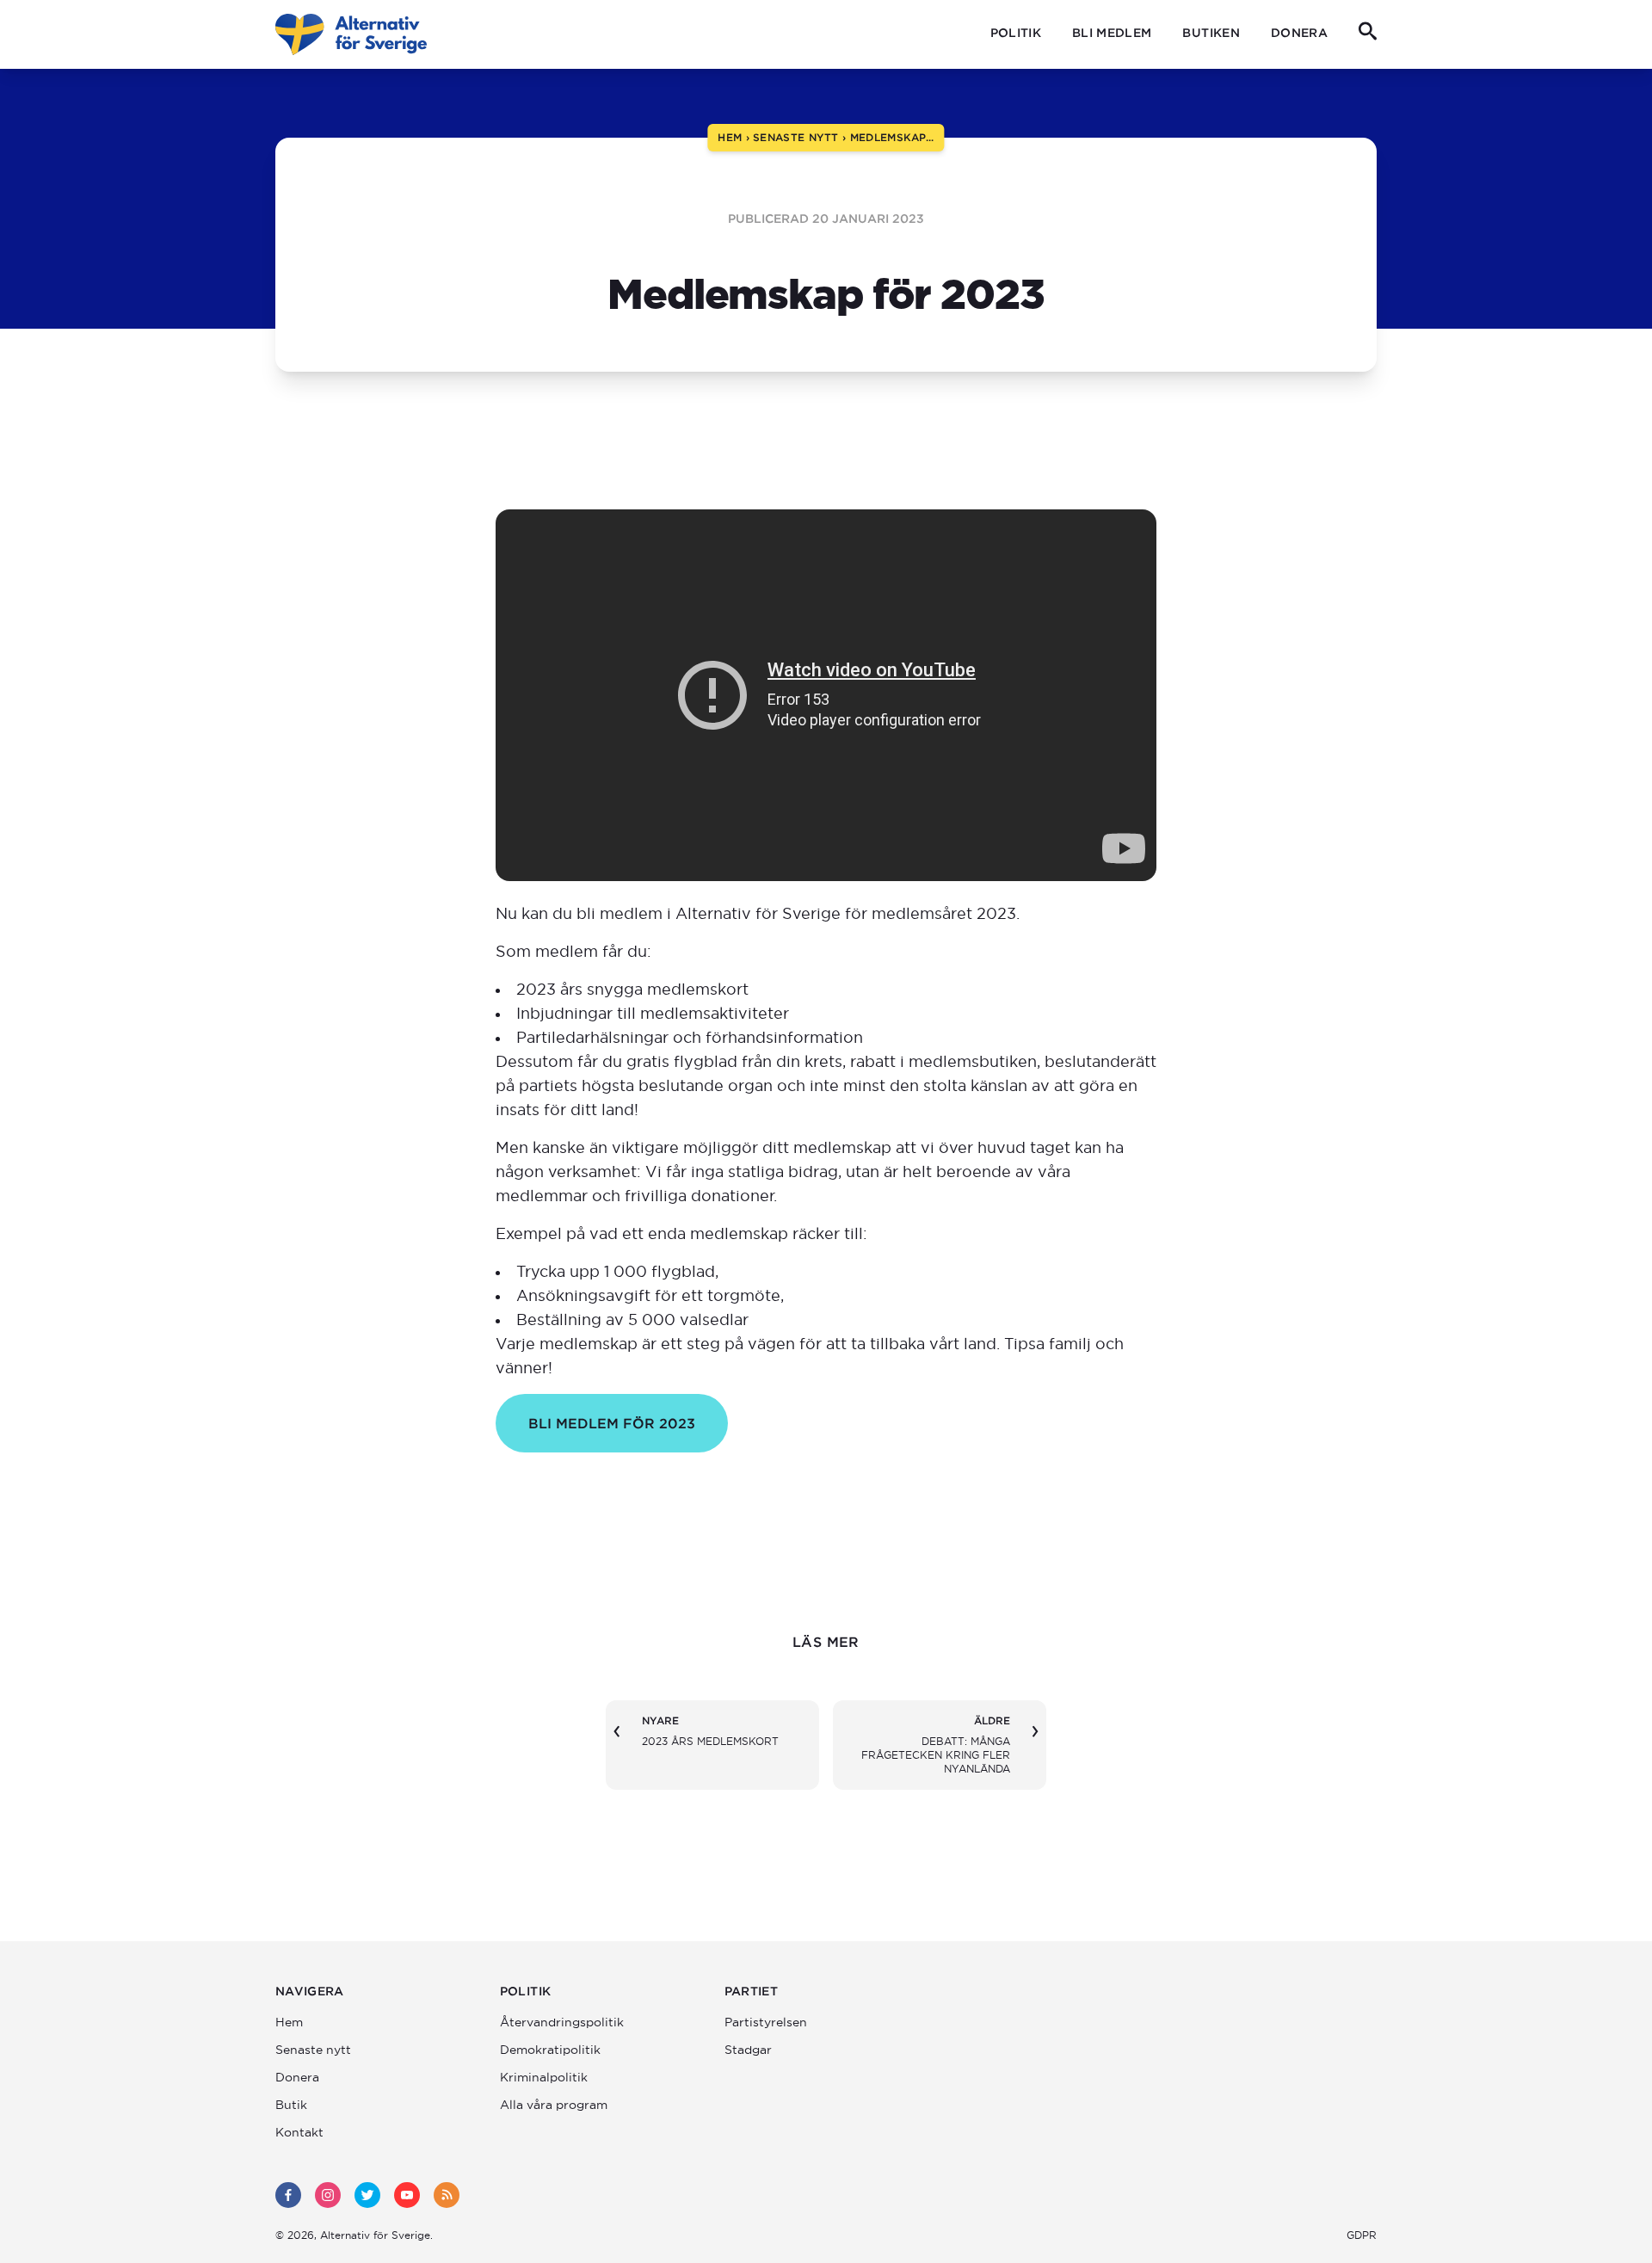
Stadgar (748, 2050)
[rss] (447, 2195)
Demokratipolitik (550, 2050)
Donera (1299, 33)
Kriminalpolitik (544, 2077)
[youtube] (407, 2195)
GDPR (1362, 2235)
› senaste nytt (790, 137)
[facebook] (288, 2195)
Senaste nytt (313, 2050)
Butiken (1211, 33)
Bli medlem (1112, 33)
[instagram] (328, 2195)
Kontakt (299, 2132)
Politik (1016, 33)
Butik (291, 2105)
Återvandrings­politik (562, 2022)
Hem (289, 2022)
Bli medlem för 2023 (612, 1423)
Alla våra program (554, 2105)
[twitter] (367, 2195)
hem (730, 137)
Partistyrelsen (766, 2022)
